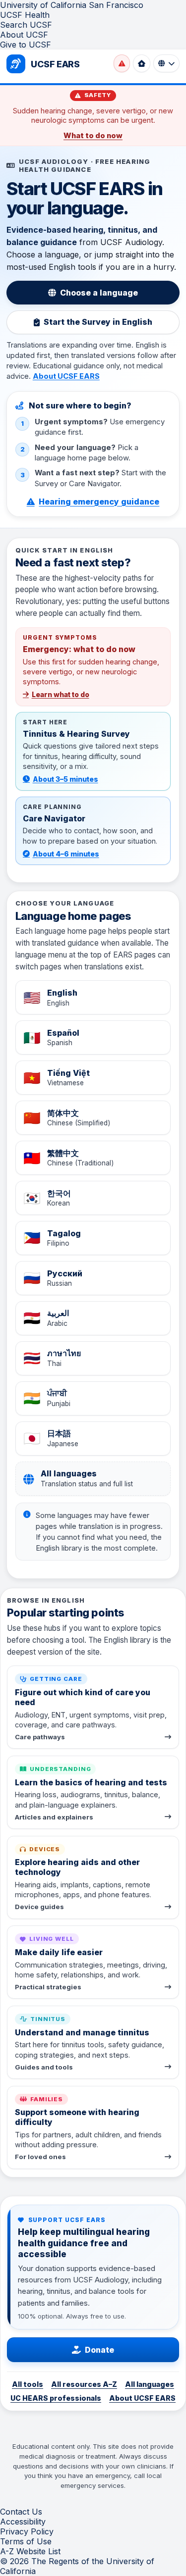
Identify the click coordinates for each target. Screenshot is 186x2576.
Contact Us (21, 2512)
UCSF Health (25, 15)
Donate (99, 2350)
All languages (150, 2384)
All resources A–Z (84, 2384)
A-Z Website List (30, 2551)
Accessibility (23, 2522)
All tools (28, 2384)
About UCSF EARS (66, 376)
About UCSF (24, 35)
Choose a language (99, 293)
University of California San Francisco (72, 5)
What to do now (93, 136)
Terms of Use (26, 2541)
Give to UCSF (26, 45)
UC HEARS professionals (56, 2398)
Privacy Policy (27, 2531)
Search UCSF (26, 25)
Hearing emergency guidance (99, 502)
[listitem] (93, 997)
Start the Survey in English (98, 322)
